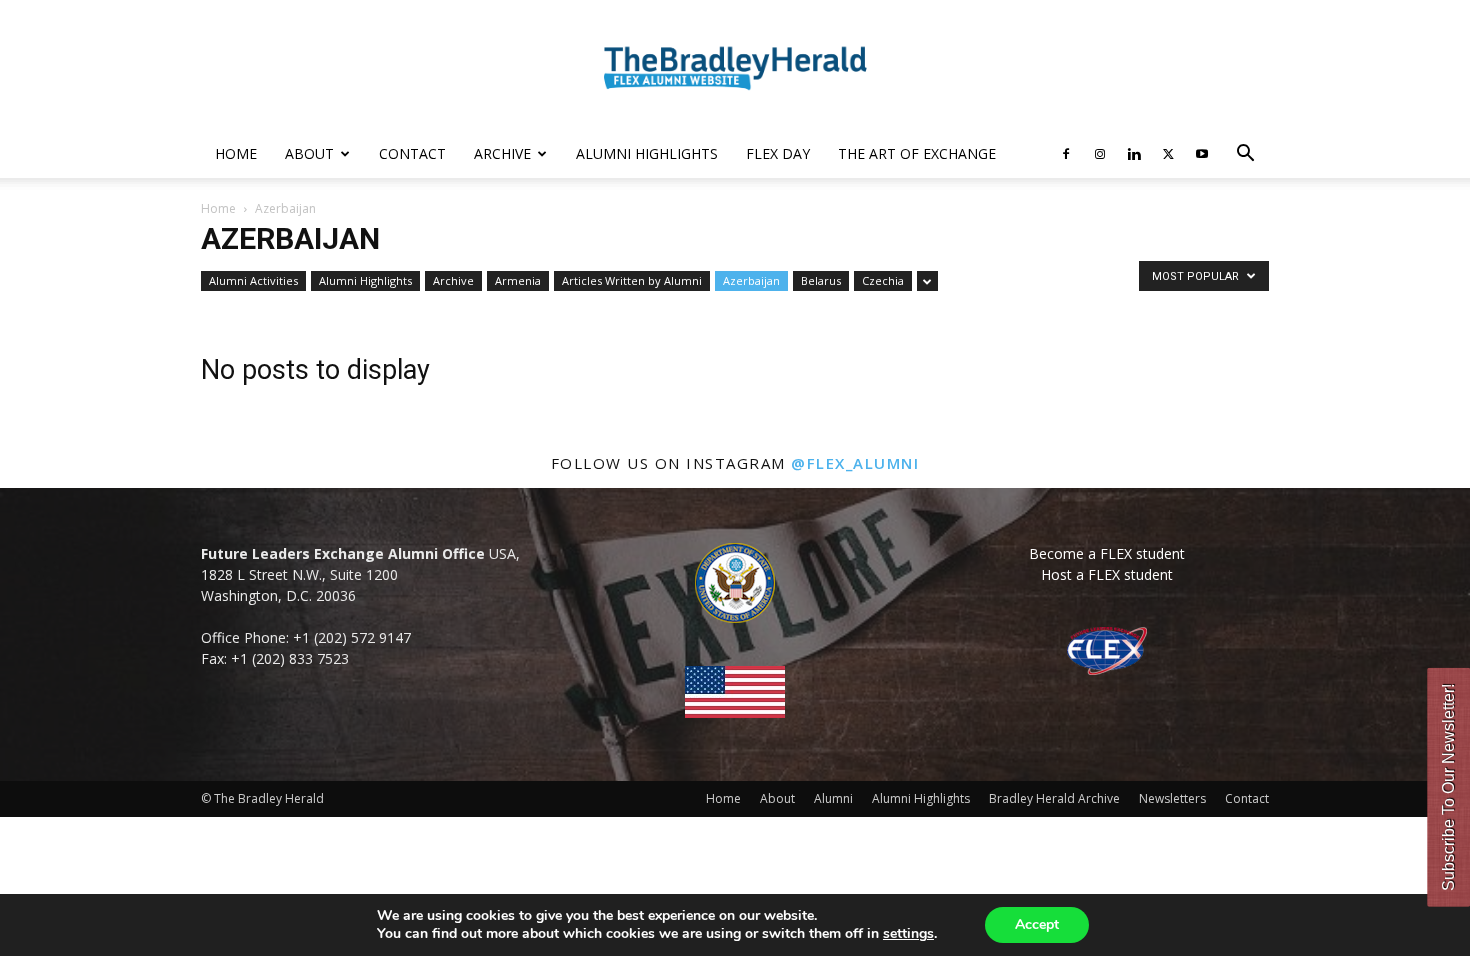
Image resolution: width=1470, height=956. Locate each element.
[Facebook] (1066, 154)
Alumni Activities (253, 280)
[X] (1168, 154)
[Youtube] (1202, 154)
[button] (1245, 155)
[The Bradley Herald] (735, 66)
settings (908, 934)
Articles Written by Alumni (632, 280)
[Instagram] (1100, 154)
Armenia (518, 280)
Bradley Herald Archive (1054, 798)
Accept (1037, 924)
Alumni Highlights (647, 153)
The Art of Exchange (917, 153)
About (309, 153)
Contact (412, 153)
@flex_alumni (855, 463)
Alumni (833, 798)
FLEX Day (778, 153)
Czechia (883, 280)
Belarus (821, 280)
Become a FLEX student (1107, 553)
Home (236, 153)
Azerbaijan (751, 280)
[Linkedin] (1134, 154)
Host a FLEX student (1107, 574)
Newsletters (1172, 798)
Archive (502, 153)
